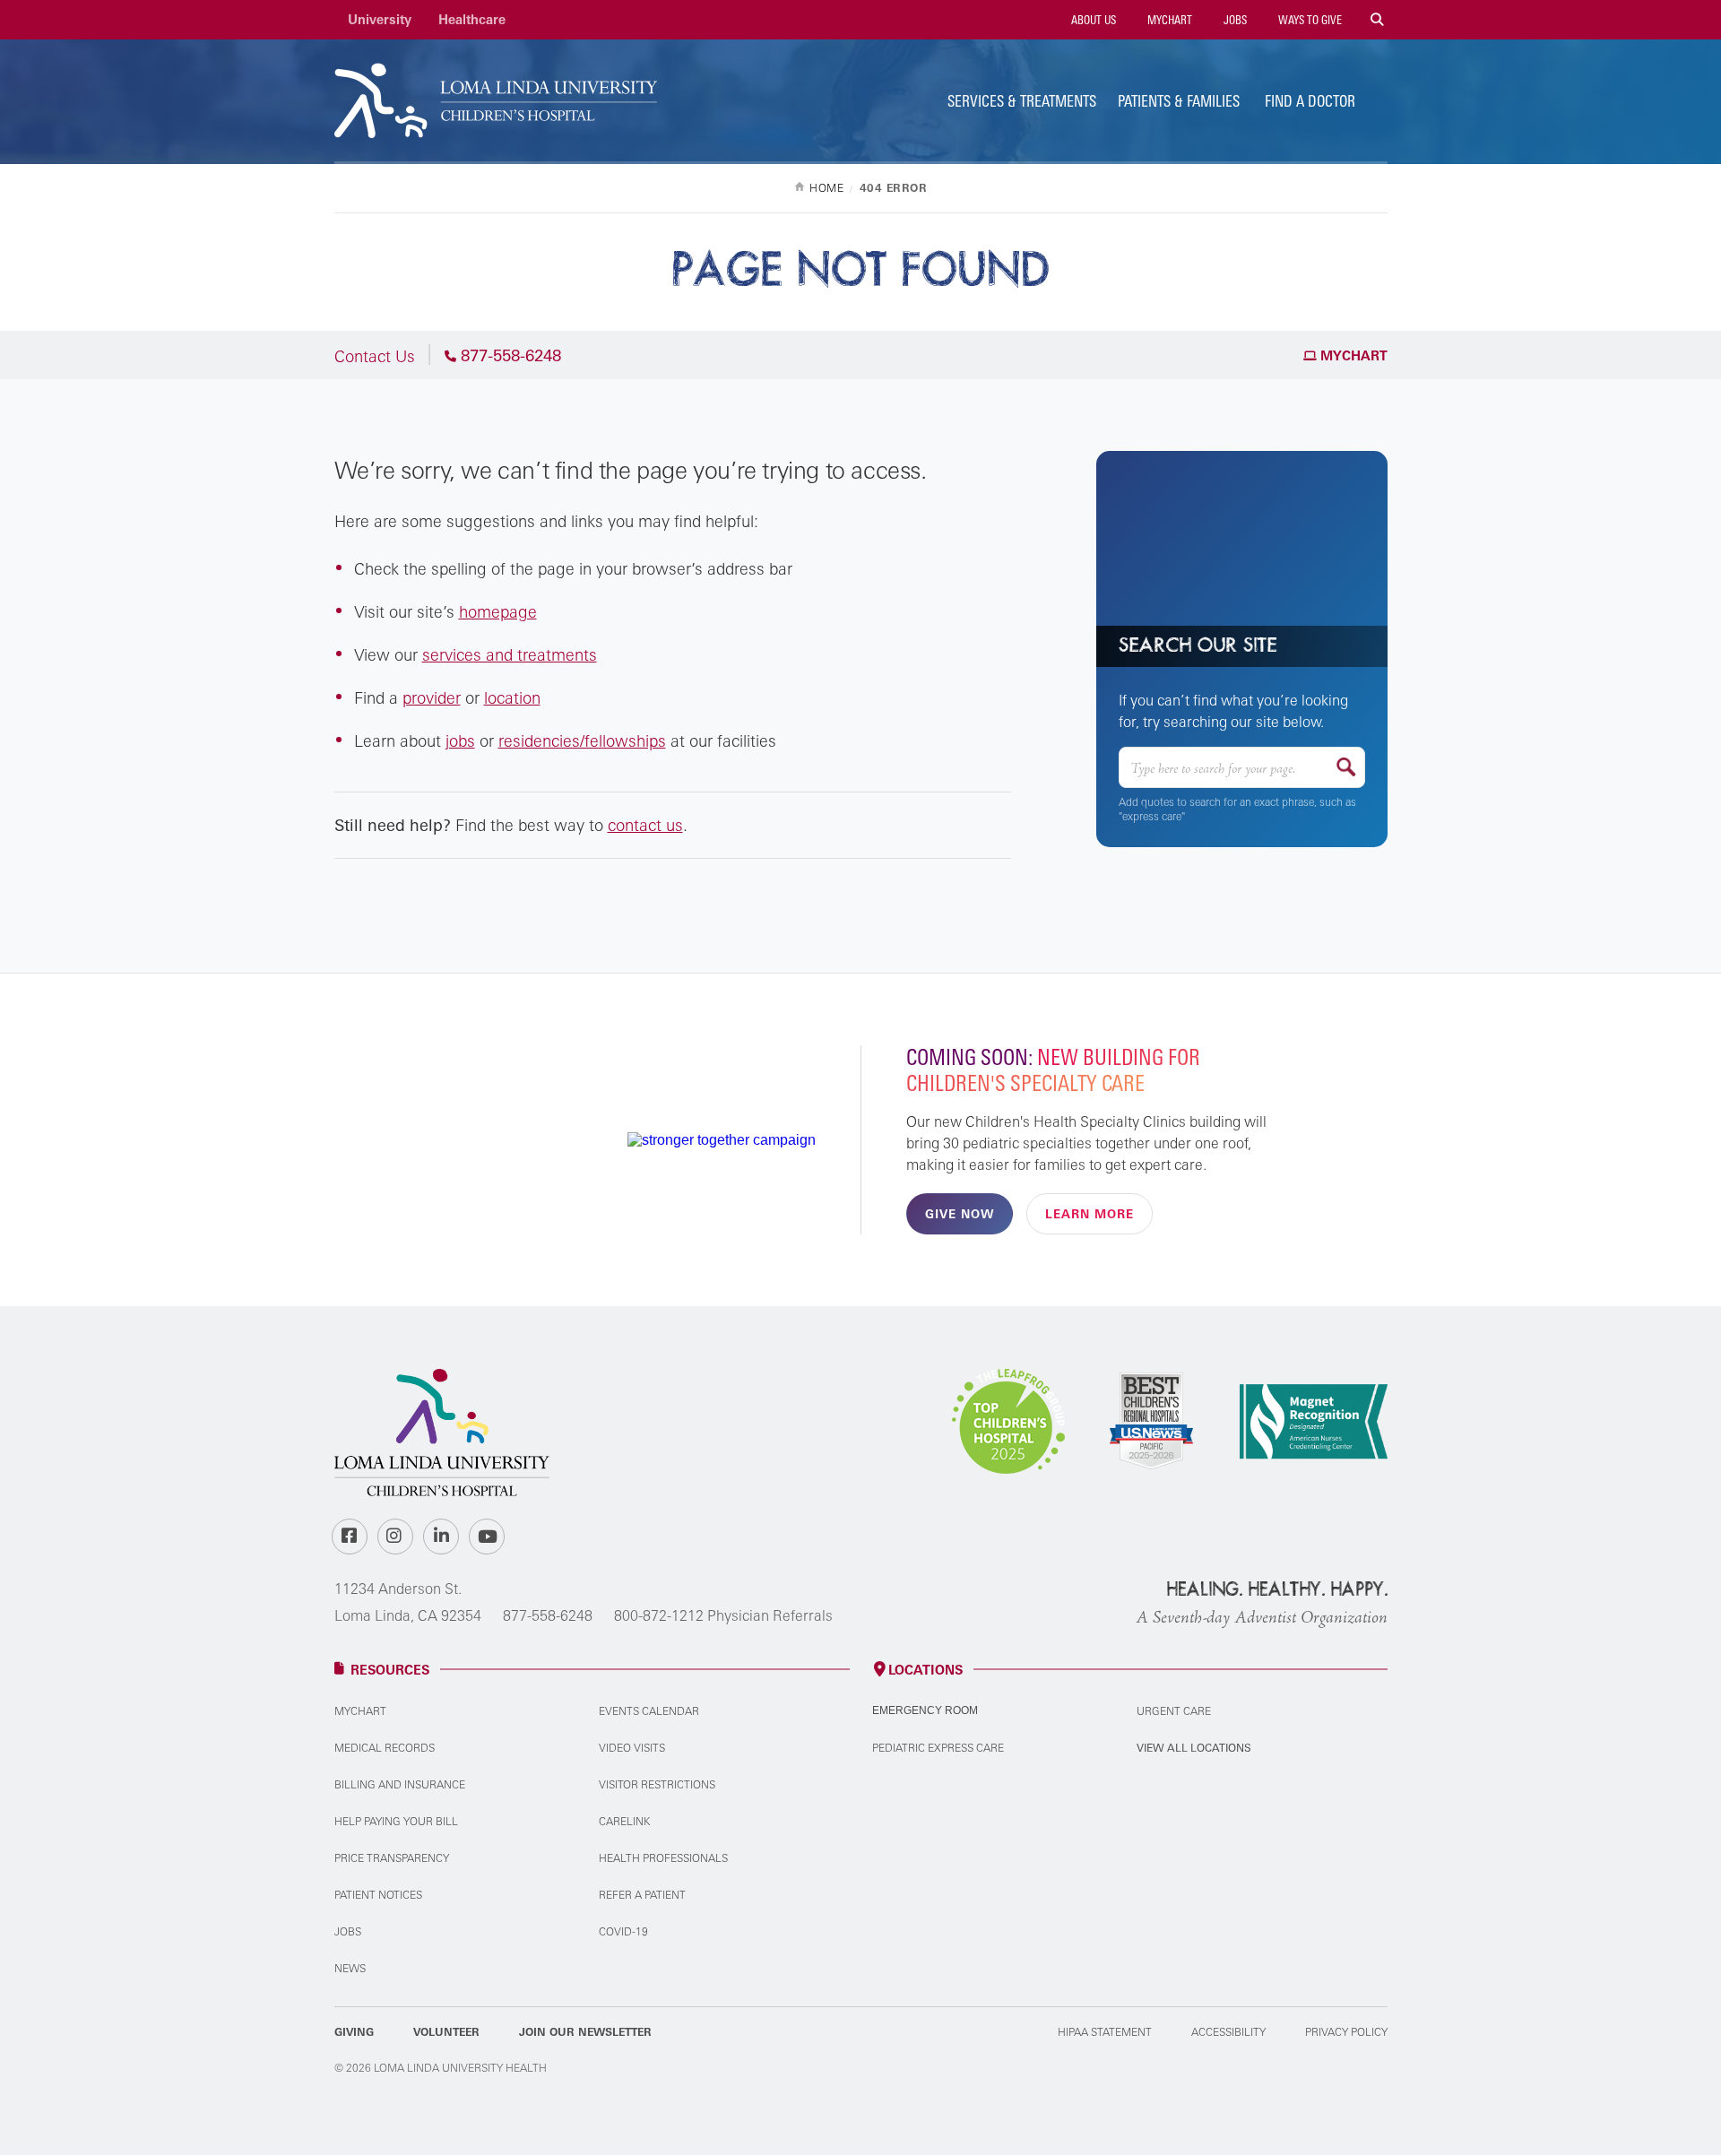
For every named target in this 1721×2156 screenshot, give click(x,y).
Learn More (1090, 1214)
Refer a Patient (642, 1895)
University (380, 19)
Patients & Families (1179, 101)
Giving (354, 2032)
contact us (645, 825)
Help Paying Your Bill (396, 1821)
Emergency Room (925, 1710)
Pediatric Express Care (938, 1748)
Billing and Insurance (400, 1784)
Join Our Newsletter (585, 2032)
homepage (498, 611)
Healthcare (472, 19)
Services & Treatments (1022, 101)
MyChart (1168, 20)
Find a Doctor (1310, 101)
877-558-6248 (548, 1615)
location (512, 697)
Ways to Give (1309, 20)
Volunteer (446, 2032)
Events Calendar (649, 1711)
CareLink (624, 1821)
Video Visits (632, 1748)
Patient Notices (378, 1895)
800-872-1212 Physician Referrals (723, 1615)
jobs (460, 740)
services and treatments (510, 654)
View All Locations (1194, 1748)
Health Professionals (663, 1858)
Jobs (1234, 20)
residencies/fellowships (582, 740)
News (350, 1968)
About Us (1092, 20)
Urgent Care (1174, 1711)
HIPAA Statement (1105, 2032)
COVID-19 (623, 1931)
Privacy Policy (1346, 2032)
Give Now (960, 1214)
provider (432, 697)
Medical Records (385, 1748)
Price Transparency (392, 1858)
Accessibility (1228, 2032)
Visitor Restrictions (657, 1784)
